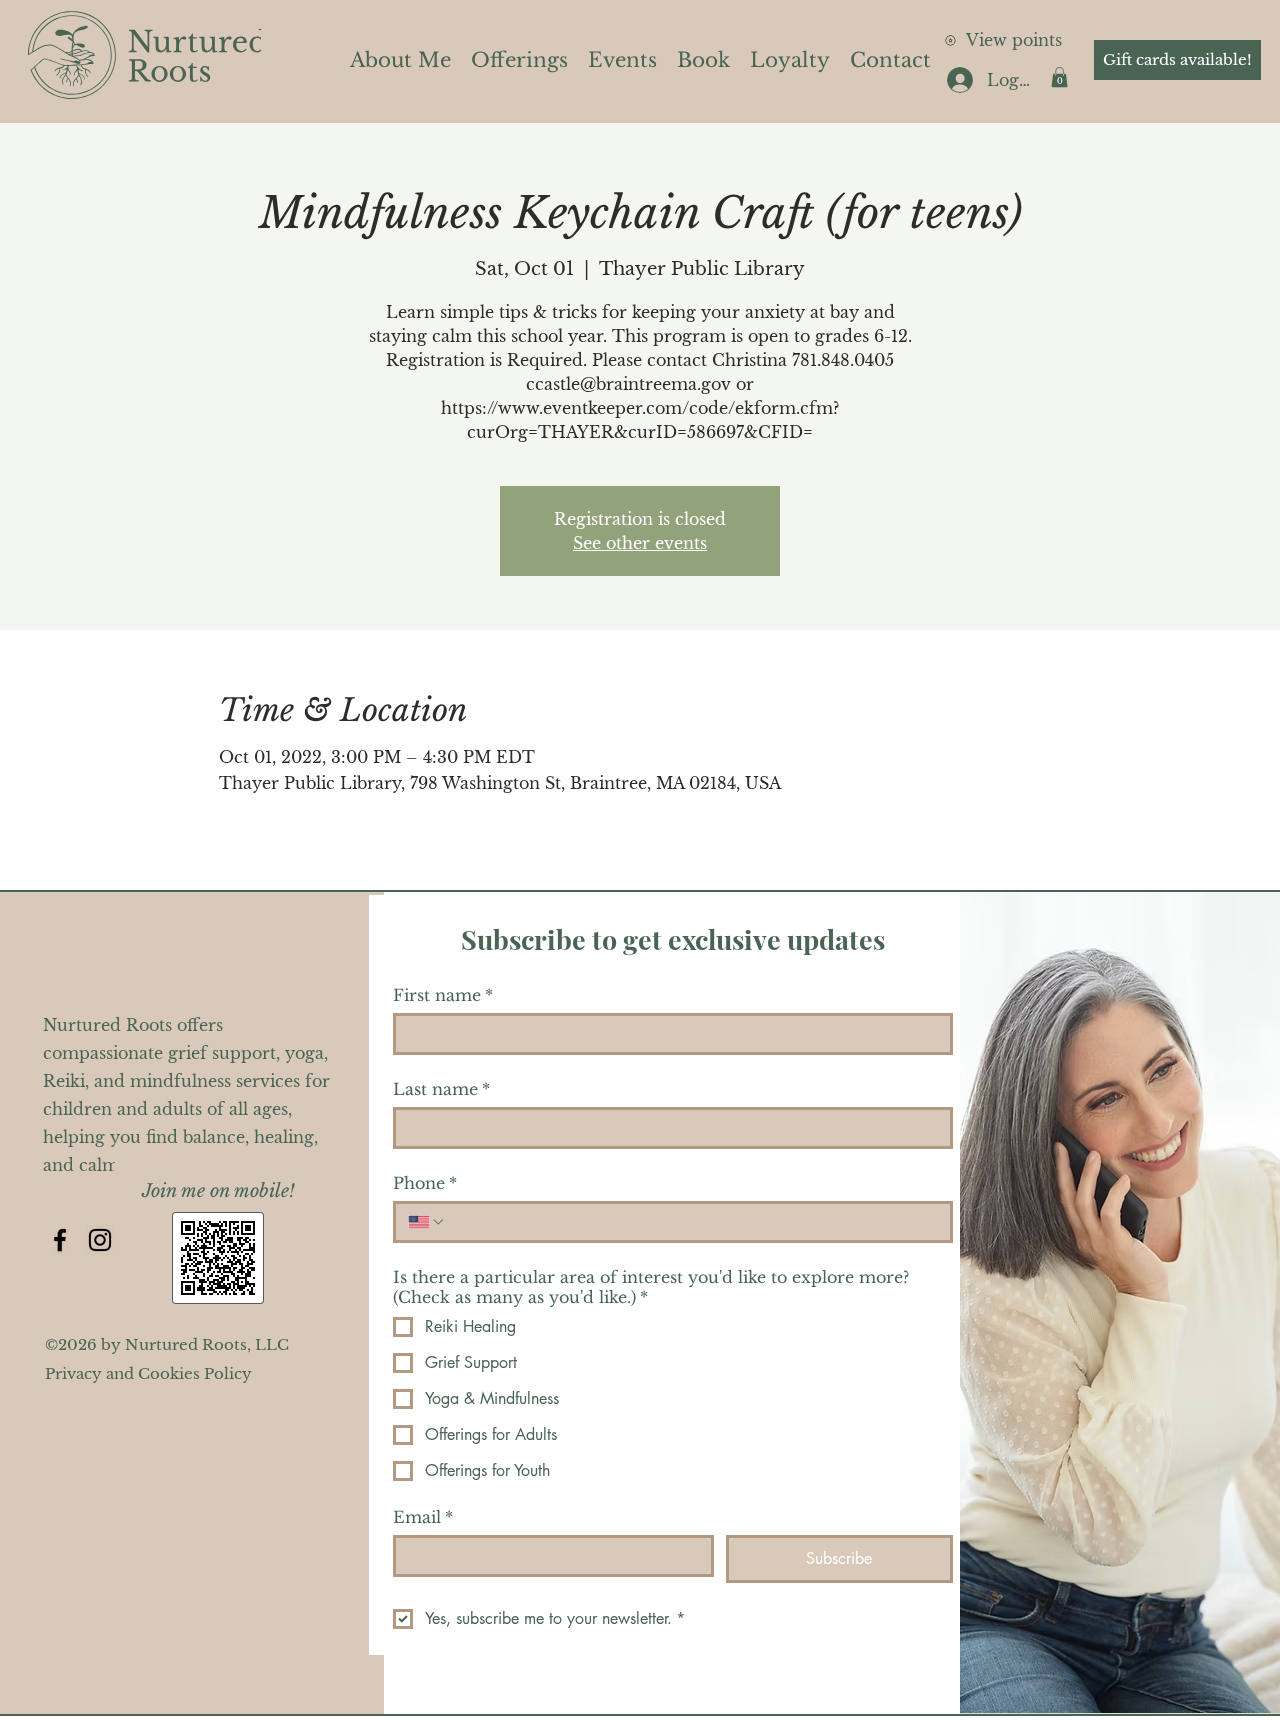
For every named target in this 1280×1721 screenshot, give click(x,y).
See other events (640, 543)
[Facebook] (60, 1240)
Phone (425, 1183)
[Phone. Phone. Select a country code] (427, 1222)
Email (423, 1517)
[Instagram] (100, 1240)
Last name (441, 1089)
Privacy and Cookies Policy (148, 1373)
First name (443, 995)
